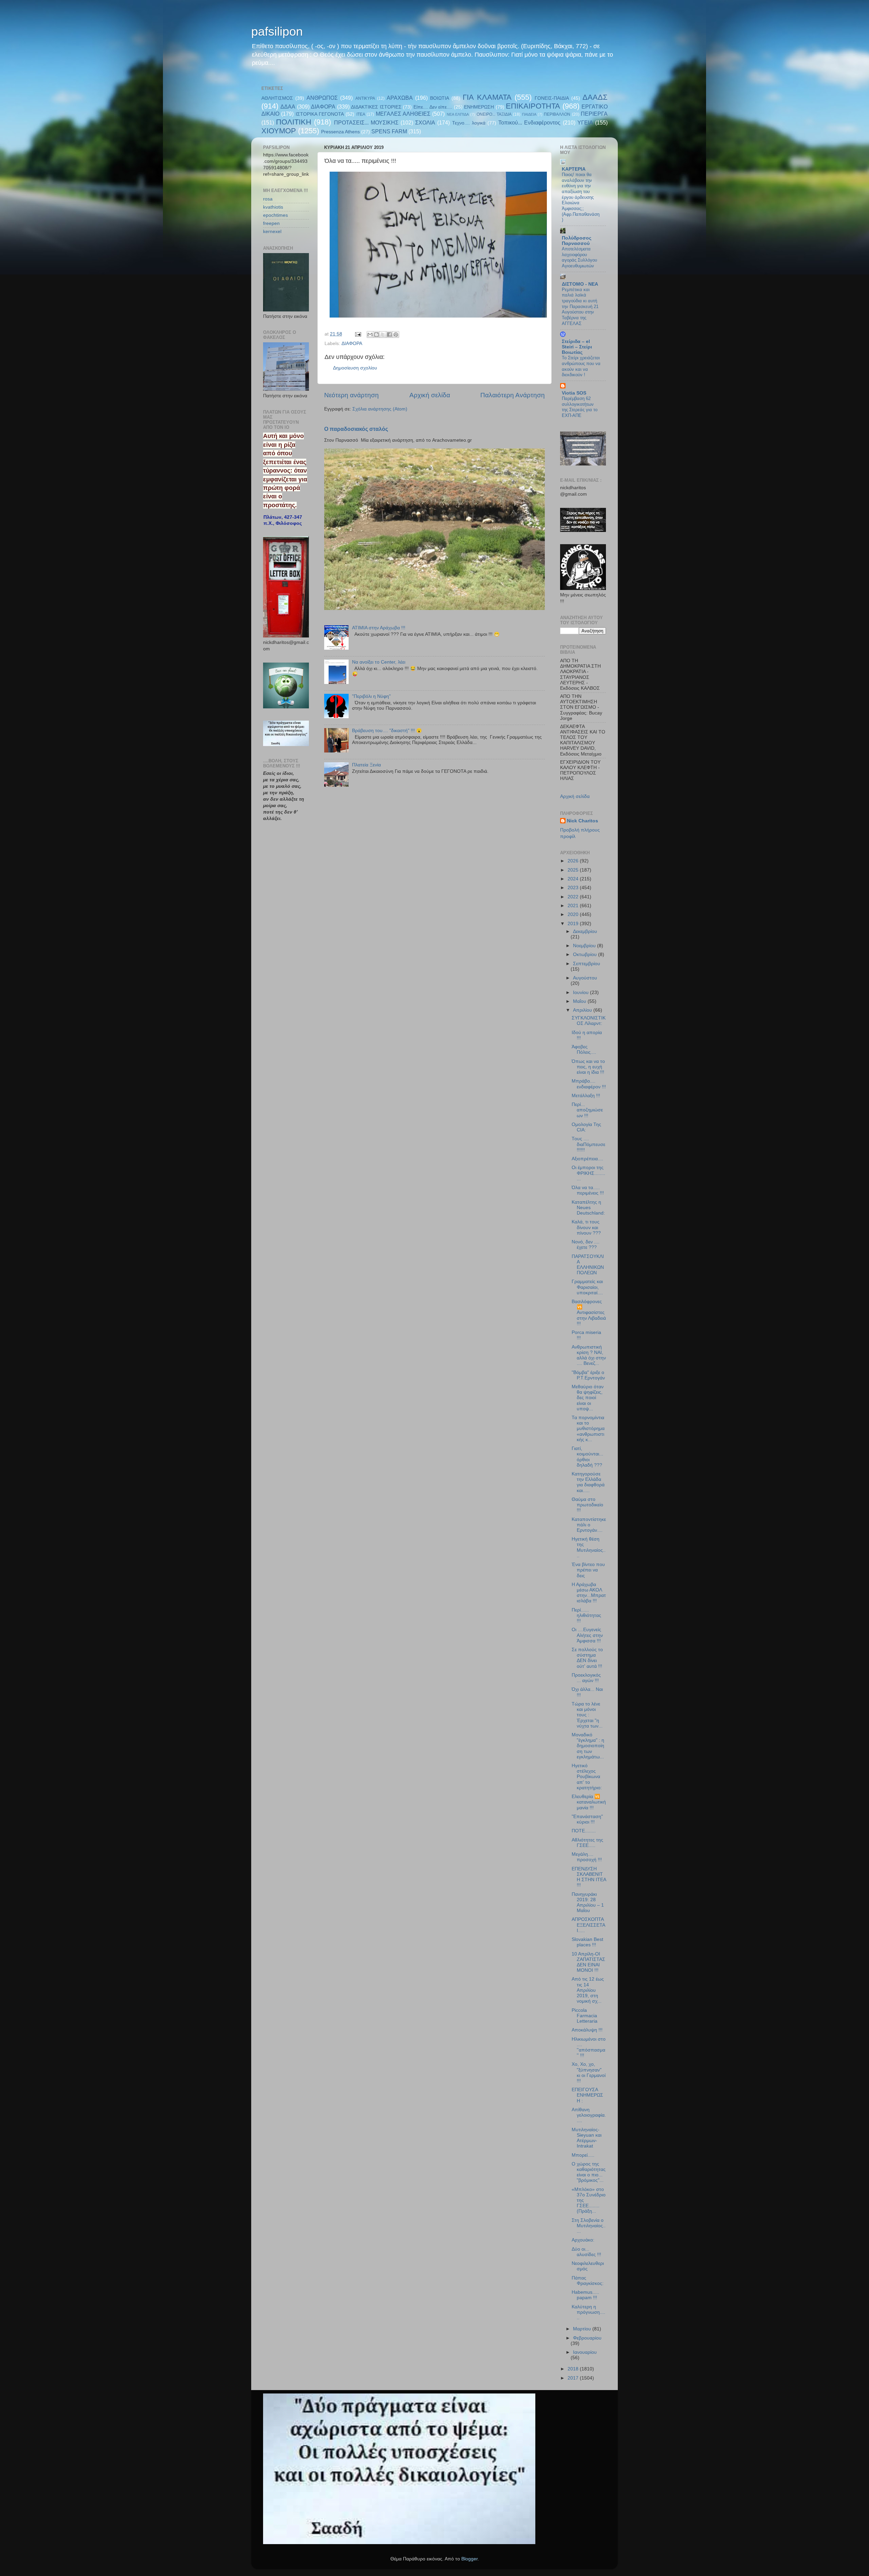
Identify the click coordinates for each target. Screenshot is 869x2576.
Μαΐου (580, 1001)
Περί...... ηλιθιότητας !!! (586, 1615)
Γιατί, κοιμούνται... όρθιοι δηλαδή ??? (587, 1457)
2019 (574, 924)
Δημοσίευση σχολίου (355, 368)
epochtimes (275, 215)
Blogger (469, 2559)
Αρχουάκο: (583, 2240)
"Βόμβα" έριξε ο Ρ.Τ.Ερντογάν (588, 1375)
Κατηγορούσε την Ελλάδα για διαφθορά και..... (588, 1482)
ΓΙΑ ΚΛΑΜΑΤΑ (487, 97)
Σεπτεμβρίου (587, 964)
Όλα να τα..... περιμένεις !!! (588, 1190)
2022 (574, 897)
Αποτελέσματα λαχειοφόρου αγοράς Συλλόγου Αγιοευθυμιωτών (579, 257)
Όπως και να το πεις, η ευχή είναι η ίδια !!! (588, 1067)
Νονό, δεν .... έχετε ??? (586, 1245)
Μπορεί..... (583, 2155)
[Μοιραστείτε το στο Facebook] (389, 335)
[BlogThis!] (376, 335)
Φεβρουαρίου (587, 2338)
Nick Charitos (583, 821)
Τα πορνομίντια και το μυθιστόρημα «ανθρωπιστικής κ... (588, 1429)
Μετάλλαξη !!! (586, 1096)
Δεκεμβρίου (585, 931)
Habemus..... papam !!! (585, 2295)
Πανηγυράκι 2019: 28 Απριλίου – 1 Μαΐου (588, 1903)
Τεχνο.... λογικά (469, 123)
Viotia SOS (574, 393)
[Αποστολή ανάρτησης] (358, 334)
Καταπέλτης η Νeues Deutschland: (588, 1208)
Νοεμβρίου (585, 946)
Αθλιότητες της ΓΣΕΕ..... (587, 1843)
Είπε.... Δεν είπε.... (433, 107)
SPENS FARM (389, 131)
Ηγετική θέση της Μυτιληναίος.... (589, 1547)
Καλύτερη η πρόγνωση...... (588, 2312)
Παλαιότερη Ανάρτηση (513, 395)
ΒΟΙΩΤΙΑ (440, 98)
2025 (574, 870)
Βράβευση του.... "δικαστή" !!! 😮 (387, 731)
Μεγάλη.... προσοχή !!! (587, 1857)
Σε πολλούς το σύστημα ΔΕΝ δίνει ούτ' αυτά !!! (587, 1658)
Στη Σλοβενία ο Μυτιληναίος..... (589, 2226)
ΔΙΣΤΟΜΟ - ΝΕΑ (580, 284)
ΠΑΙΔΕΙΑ (529, 114)
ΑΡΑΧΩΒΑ (400, 98)
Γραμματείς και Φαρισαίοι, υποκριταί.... (587, 1287)
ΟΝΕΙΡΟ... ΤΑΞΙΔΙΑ (494, 114)
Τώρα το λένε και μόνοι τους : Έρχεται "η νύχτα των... (587, 1715)
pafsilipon (277, 31)
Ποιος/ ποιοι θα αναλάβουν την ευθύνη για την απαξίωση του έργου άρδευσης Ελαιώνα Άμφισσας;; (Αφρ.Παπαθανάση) (581, 197)
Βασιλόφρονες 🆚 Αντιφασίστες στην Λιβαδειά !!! (589, 1313)
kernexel (272, 232)
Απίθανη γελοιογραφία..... (589, 2115)
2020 (574, 914)
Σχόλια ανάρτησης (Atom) (380, 409)
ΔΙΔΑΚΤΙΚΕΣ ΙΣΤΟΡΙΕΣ (376, 107)
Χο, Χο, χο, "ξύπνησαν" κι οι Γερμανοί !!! (589, 2073)
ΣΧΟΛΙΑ (425, 122)
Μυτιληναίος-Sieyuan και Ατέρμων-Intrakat (587, 2138)
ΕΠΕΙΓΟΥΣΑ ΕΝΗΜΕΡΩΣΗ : (587, 2095)
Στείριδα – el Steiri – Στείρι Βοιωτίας (577, 347)
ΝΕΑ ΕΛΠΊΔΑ (458, 114)
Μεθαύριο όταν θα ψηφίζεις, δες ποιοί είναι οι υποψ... (588, 1398)
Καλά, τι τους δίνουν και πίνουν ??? (586, 1227)
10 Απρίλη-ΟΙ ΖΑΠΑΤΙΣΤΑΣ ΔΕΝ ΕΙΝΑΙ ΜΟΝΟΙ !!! (588, 1962)
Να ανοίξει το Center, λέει (379, 662)
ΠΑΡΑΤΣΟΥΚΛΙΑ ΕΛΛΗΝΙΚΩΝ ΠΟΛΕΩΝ (588, 1265)
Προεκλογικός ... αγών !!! (586, 1678)
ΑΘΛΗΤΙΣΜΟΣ (277, 98)
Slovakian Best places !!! (587, 1942)
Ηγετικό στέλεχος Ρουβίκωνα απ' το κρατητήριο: (587, 1777)
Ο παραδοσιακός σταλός (356, 429)
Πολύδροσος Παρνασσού (577, 241)
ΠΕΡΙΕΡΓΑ (594, 114)
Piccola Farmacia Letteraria (585, 2016)
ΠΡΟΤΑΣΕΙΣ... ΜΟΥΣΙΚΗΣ (366, 122)
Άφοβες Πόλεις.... (584, 1050)
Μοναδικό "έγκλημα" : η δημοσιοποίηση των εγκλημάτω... (588, 1746)
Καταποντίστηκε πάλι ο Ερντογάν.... (589, 1525)
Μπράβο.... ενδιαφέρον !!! (589, 1084)
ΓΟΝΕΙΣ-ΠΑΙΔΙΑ (552, 98)
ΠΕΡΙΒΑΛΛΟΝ (557, 114)
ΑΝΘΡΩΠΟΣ (322, 98)
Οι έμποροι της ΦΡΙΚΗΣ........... (588, 1173)
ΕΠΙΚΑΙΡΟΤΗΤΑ (533, 106)
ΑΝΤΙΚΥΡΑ (365, 98)
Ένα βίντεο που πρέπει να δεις (588, 1570)
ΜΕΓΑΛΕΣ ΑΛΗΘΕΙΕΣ (403, 114)
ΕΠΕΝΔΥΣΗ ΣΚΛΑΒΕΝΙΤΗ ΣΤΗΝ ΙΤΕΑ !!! (589, 1877)
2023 (574, 888)
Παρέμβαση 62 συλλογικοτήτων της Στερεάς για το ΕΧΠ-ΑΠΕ (580, 407)
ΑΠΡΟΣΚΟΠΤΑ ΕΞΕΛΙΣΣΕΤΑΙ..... (588, 1925)
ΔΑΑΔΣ (595, 97)
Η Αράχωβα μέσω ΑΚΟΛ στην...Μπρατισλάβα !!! (589, 1593)
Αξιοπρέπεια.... (587, 1159)
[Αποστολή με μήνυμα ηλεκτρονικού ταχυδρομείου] (370, 335)
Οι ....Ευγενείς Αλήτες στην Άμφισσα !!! (587, 1635)
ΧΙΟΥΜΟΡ (279, 131)
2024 (574, 879)
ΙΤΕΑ (361, 114)
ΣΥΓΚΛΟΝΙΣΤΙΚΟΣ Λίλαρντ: (589, 1021)
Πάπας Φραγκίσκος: (588, 2281)
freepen (271, 223)
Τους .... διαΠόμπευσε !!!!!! (588, 1144)
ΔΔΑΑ (288, 107)
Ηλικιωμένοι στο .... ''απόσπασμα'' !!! (589, 2047)
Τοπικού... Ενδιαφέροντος (529, 122)
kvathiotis (273, 207)
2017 (574, 2378)
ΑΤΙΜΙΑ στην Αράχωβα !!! (379, 628)
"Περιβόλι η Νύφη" (371, 696)
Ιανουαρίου (585, 2352)
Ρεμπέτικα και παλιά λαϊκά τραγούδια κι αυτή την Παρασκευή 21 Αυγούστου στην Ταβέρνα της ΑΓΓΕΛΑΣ (580, 307)
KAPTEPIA (574, 169)
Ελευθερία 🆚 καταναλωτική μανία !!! (589, 1802)
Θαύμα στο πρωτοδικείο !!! (587, 1505)
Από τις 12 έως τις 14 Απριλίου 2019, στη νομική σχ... (588, 1990)
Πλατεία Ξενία (366, 765)
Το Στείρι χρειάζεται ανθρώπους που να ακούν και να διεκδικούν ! (581, 366)
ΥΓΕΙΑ (585, 122)
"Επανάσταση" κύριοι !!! (587, 1819)
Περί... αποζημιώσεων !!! (587, 1110)
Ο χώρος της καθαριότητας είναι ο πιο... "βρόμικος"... (589, 2172)
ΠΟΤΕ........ (584, 1831)
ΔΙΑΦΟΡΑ (323, 107)
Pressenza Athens (340, 132)
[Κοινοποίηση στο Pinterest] (396, 335)
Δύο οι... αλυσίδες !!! (586, 2252)
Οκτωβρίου (586, 955)
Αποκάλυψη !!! (587, 2030)
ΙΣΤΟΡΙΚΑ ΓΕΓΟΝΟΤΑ (320, 114)
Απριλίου (583, 1010)
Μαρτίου (583, 2329)
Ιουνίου (581, 993)
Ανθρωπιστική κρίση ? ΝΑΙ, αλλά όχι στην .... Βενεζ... (589, 1355)
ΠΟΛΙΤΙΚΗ (294, 122)
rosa (268, 199)
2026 (574, 861)
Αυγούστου (585, 978)
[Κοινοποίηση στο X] (383, 335)
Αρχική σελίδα (430, 395)
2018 (574, 2369)
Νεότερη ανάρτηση (352, 395)
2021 (574, 906)
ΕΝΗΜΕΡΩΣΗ (479, 107)
